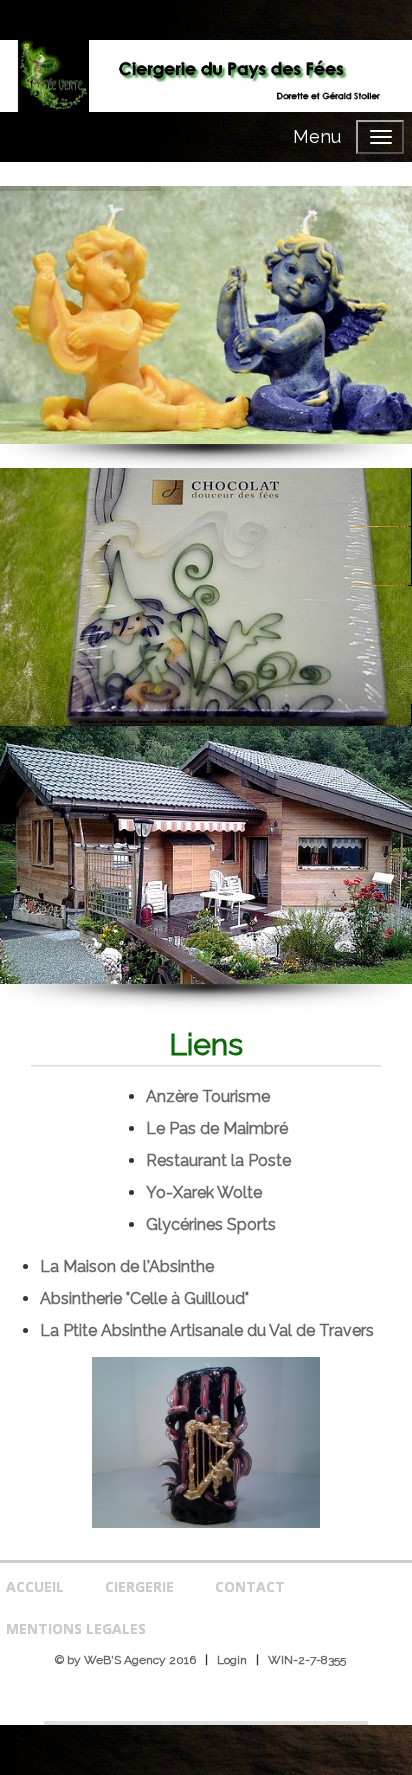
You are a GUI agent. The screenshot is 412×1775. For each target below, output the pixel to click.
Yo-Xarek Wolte (204, 1192)
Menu (317, 136)
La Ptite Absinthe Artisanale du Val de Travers (207, 1330)
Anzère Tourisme (208, 1096)
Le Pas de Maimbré (217, 1128)
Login (232, 1660)
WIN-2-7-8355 (307, 1660)
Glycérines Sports (211, 1224)
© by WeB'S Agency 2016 (125, 1660)
